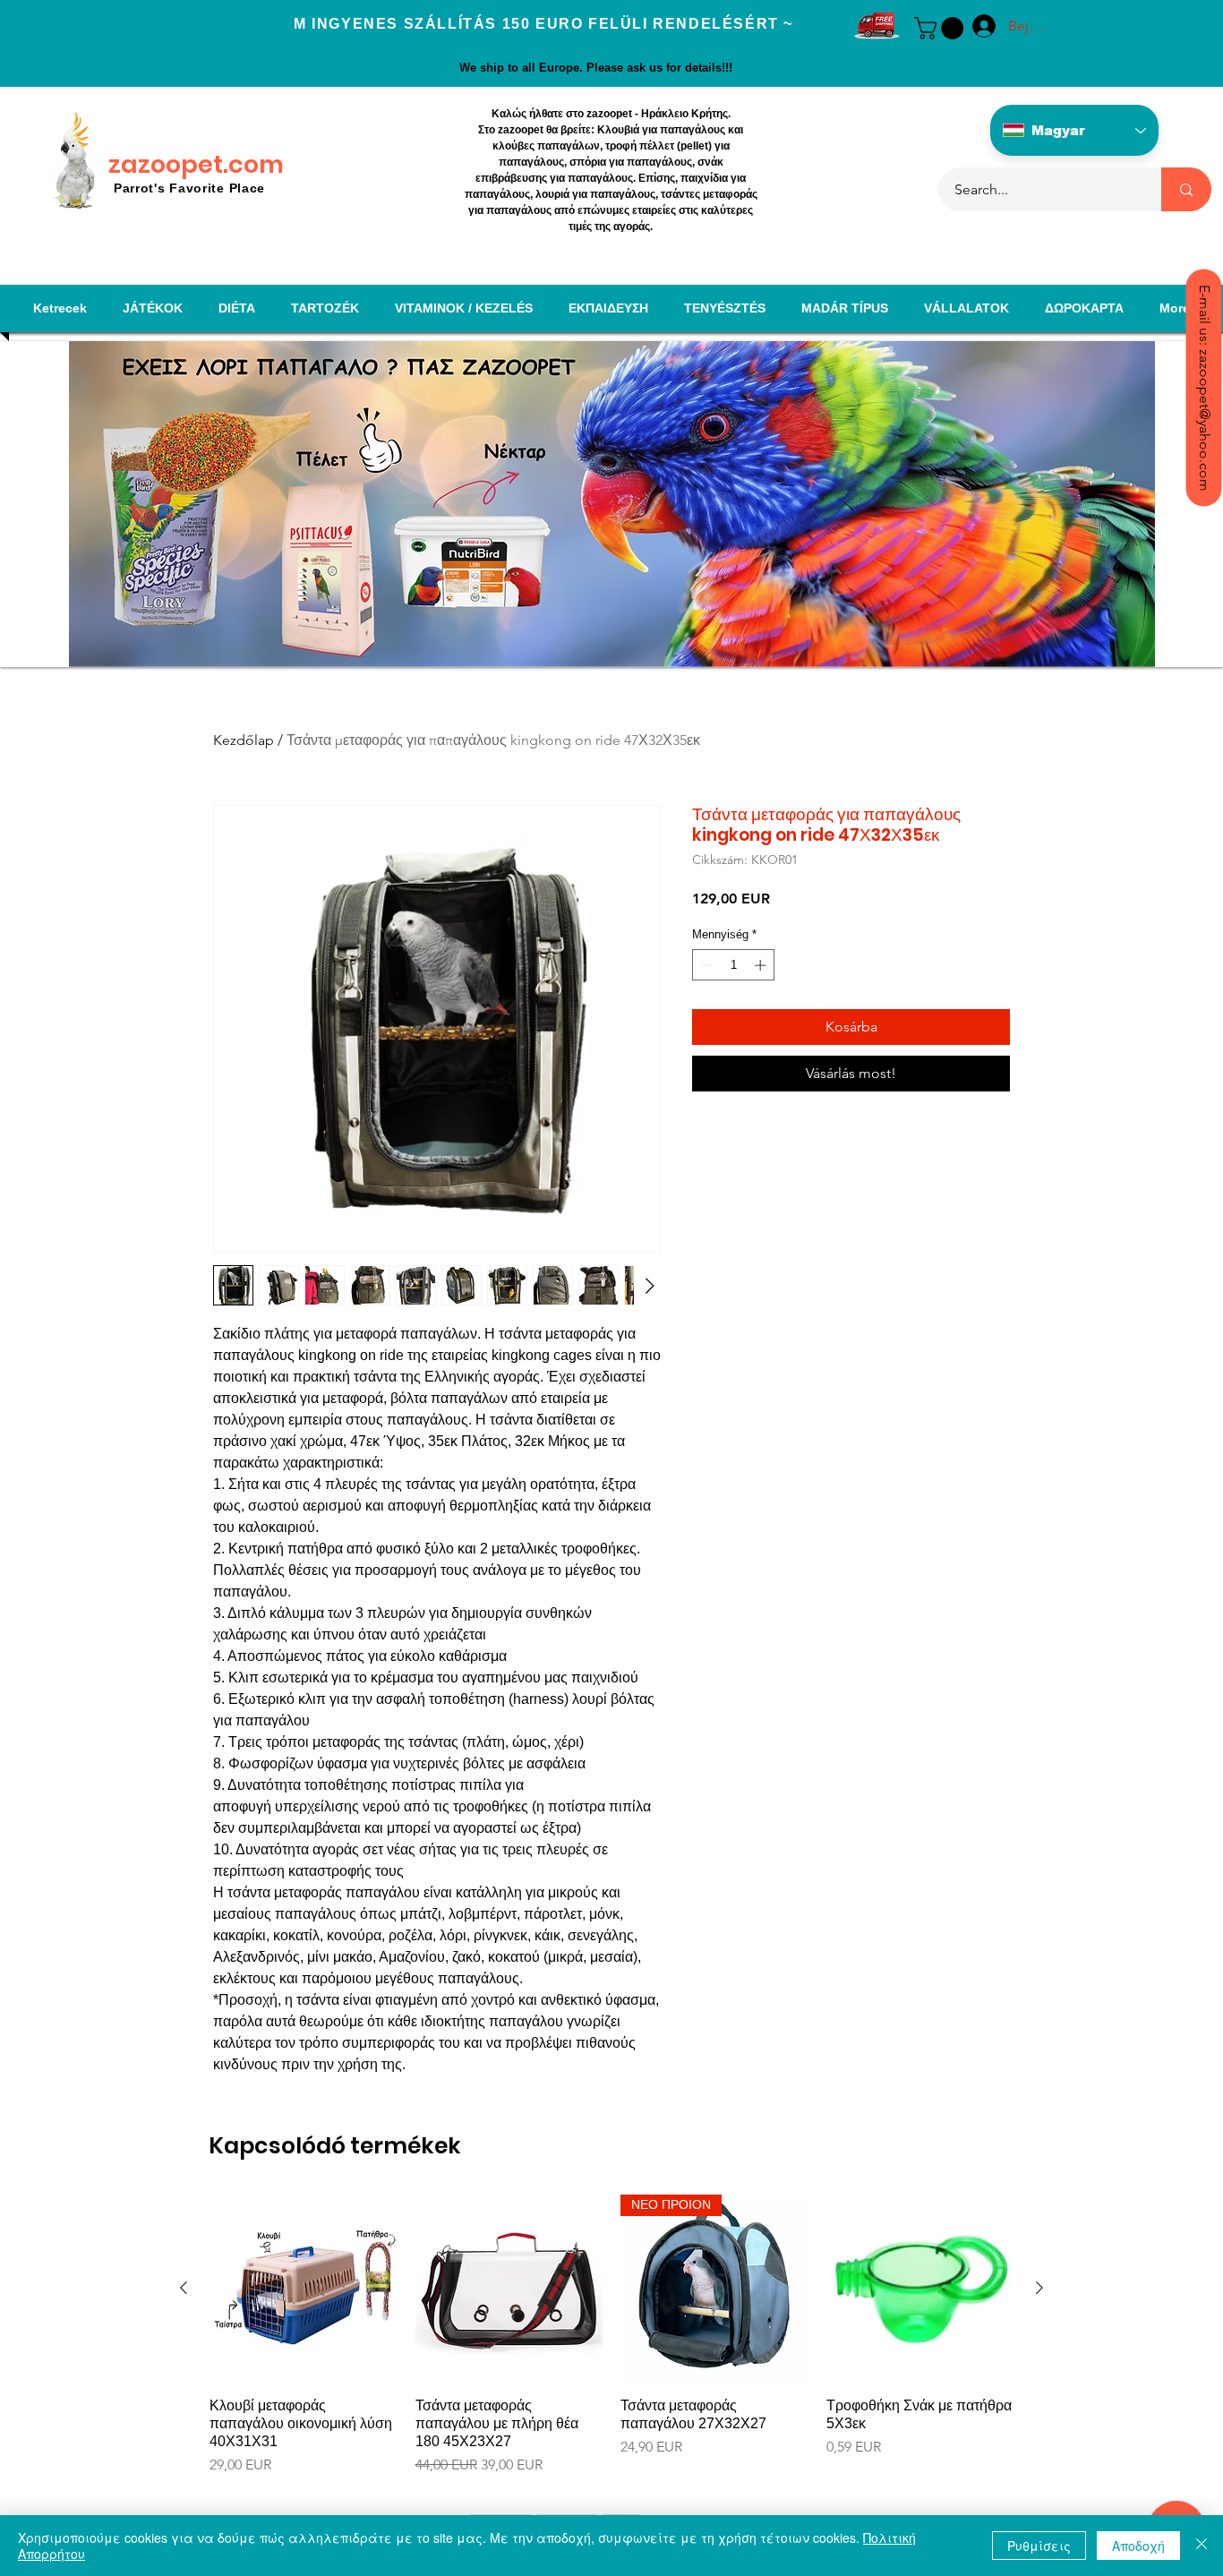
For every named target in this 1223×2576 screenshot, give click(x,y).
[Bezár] (1202, 2546)
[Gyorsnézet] (304, 2289)
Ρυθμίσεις (1039, 2546)
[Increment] (762, 965)
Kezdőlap (244, 740)
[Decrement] (706, 965)
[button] (941, 28)
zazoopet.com (196, 164)
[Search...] (1186, 189)
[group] (611, 2344)
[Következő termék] (1039, 2288)
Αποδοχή (1138, 2546)
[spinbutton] (734, 965)
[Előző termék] (184, 2288)
